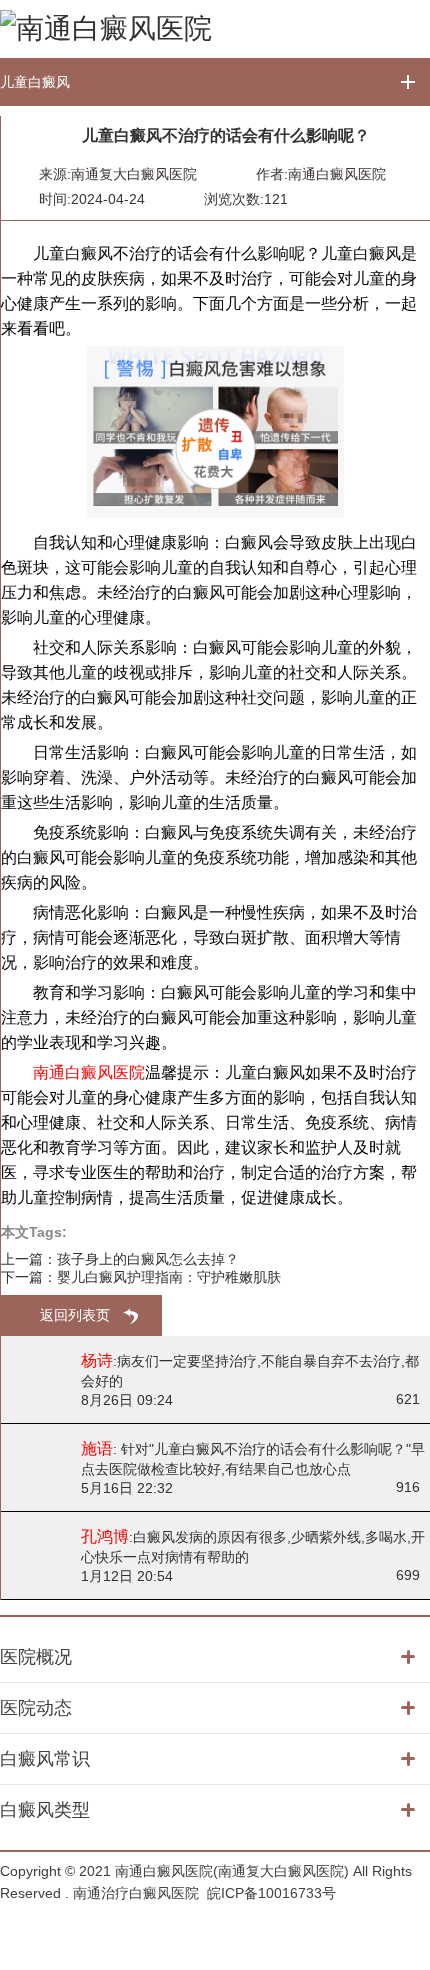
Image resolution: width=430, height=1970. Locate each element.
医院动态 (36, 1708)
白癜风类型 (45, 1810)
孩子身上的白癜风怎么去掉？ (148, 1259)
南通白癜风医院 (337, 174)
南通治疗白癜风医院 (136, 1893)
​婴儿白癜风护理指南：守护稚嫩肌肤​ (169, 1277)
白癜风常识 (45, 1759)
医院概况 (36, 1657)
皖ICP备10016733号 (271, 1893)
